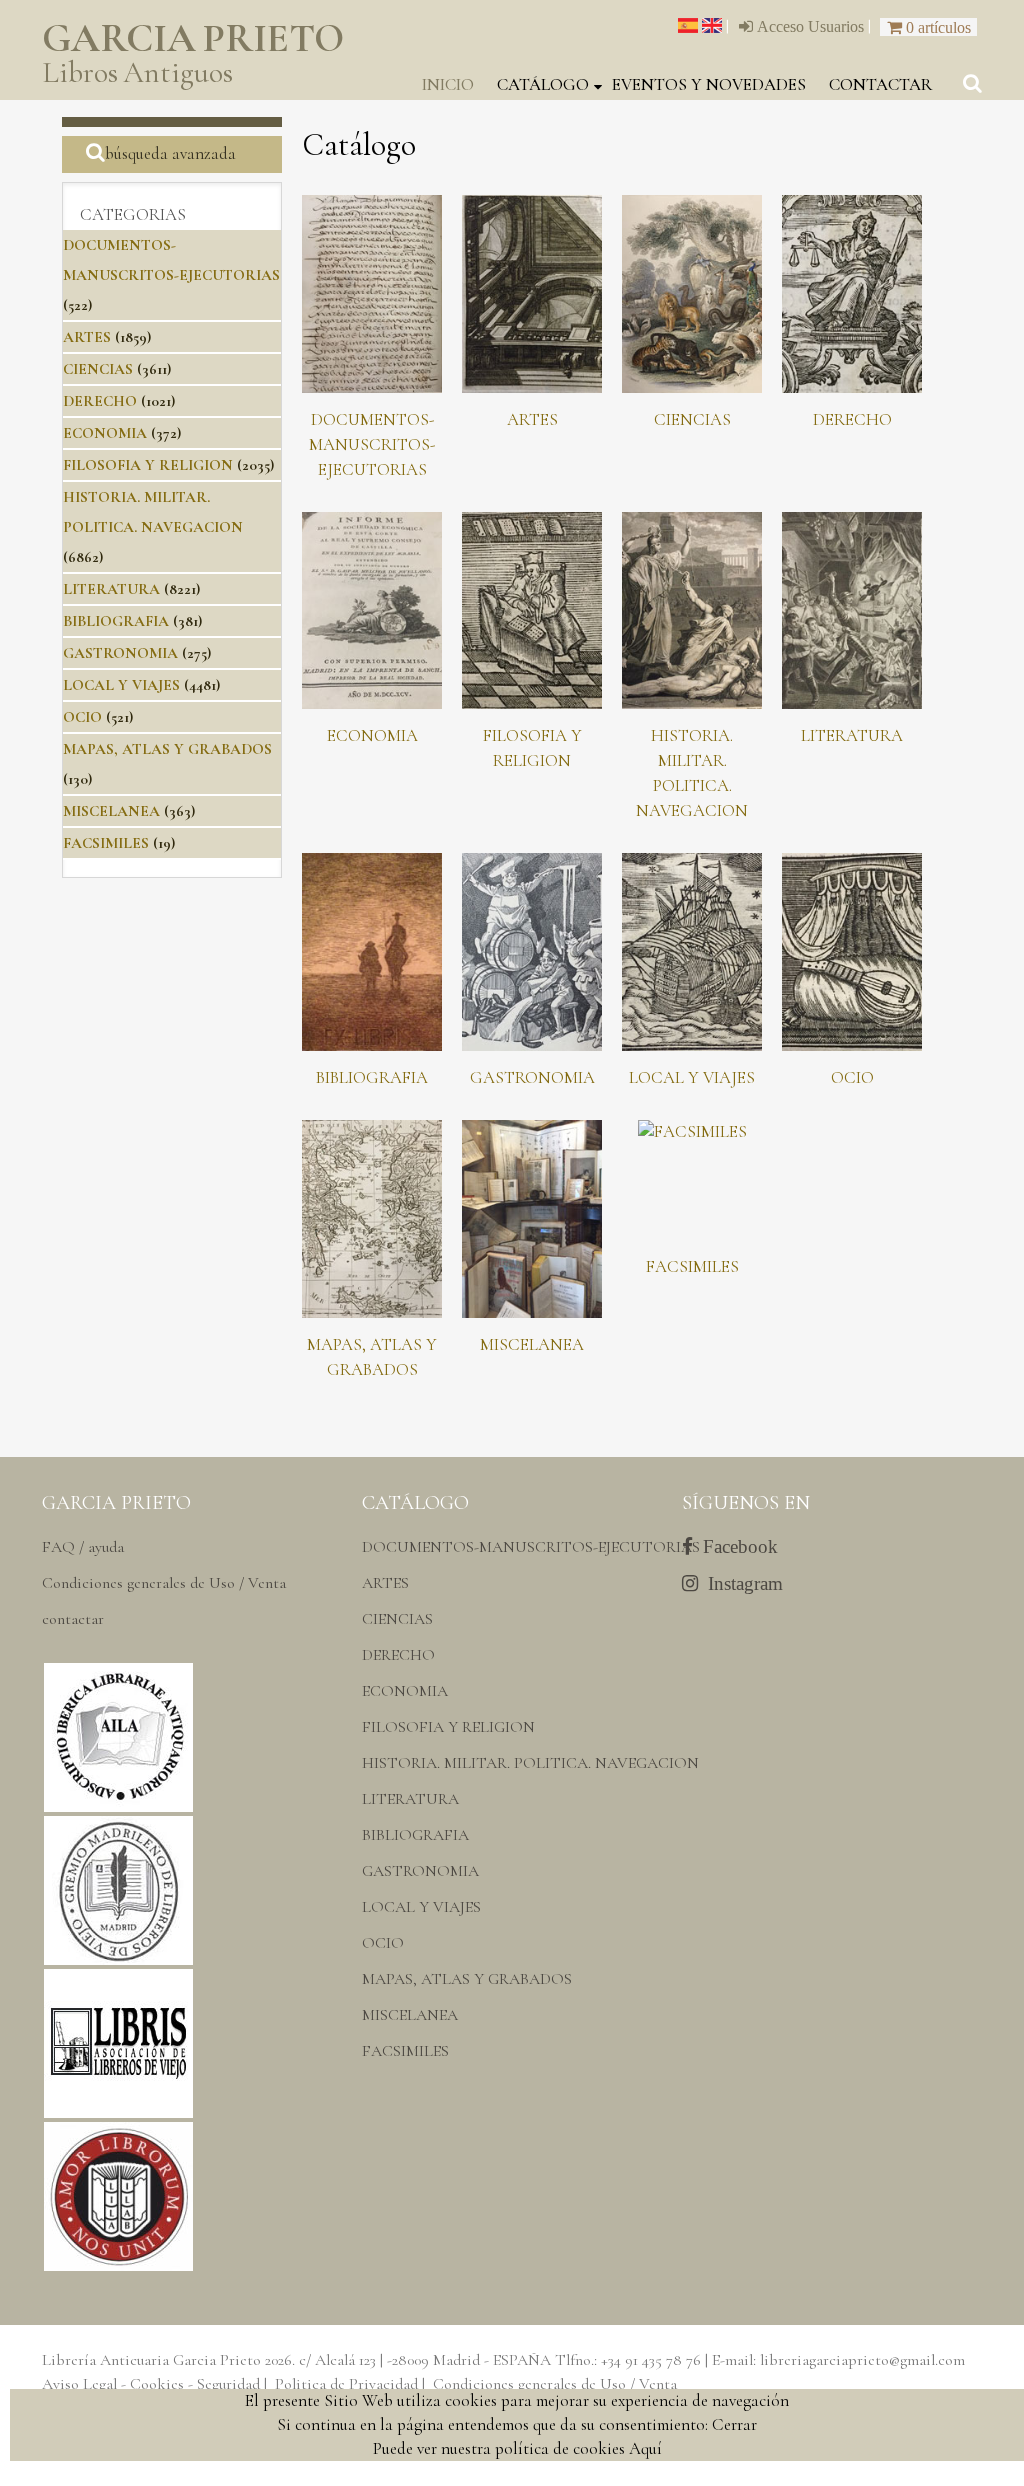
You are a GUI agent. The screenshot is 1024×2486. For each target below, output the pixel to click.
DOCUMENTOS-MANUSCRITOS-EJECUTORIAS (372, 444)
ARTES (87, 337)
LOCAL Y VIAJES (121, 685)
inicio (448, 84)
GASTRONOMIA (120, 653)
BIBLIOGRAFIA (116, 621)
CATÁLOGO (543, 84)
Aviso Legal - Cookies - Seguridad (151, 2384)
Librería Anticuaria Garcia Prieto (151, 2360)
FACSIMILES (106, 843)
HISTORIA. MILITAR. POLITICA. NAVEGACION (530, 1763)
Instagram (740, 1583)
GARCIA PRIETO (193, 54)
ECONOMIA (105, 433)
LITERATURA (111, 589)
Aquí (645, 2448)
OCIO (82, 717)
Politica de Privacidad (346, 2384)
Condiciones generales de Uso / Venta (164, 1583)
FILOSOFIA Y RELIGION (148, 465)
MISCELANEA (111, 811)
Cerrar (734, 2424)
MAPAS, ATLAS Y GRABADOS (167, 749)
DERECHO (100, 401)
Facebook (735, 1546)
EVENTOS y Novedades (709, 84)
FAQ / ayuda (83, 1547)
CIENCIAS (98, 369)
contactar (881, 84)
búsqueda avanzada (170, 153)
